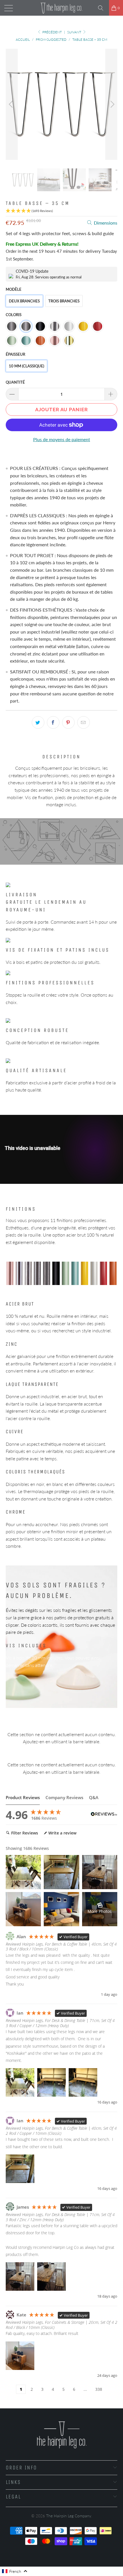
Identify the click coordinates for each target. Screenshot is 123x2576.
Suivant (75, 32)
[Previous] (12, 104)
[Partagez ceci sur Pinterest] (68, 722)
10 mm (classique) (26, 366)
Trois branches (64, 301)
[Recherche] (103, 8)
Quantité (15, 382)
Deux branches (24, 301)
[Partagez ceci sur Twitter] (38, 722)
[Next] (111, 104)
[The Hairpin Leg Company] (62, 8)
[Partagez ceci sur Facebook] (53, 722)
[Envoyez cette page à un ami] (84, 722)
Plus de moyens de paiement (62, 439)
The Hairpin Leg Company (69, 2516)
